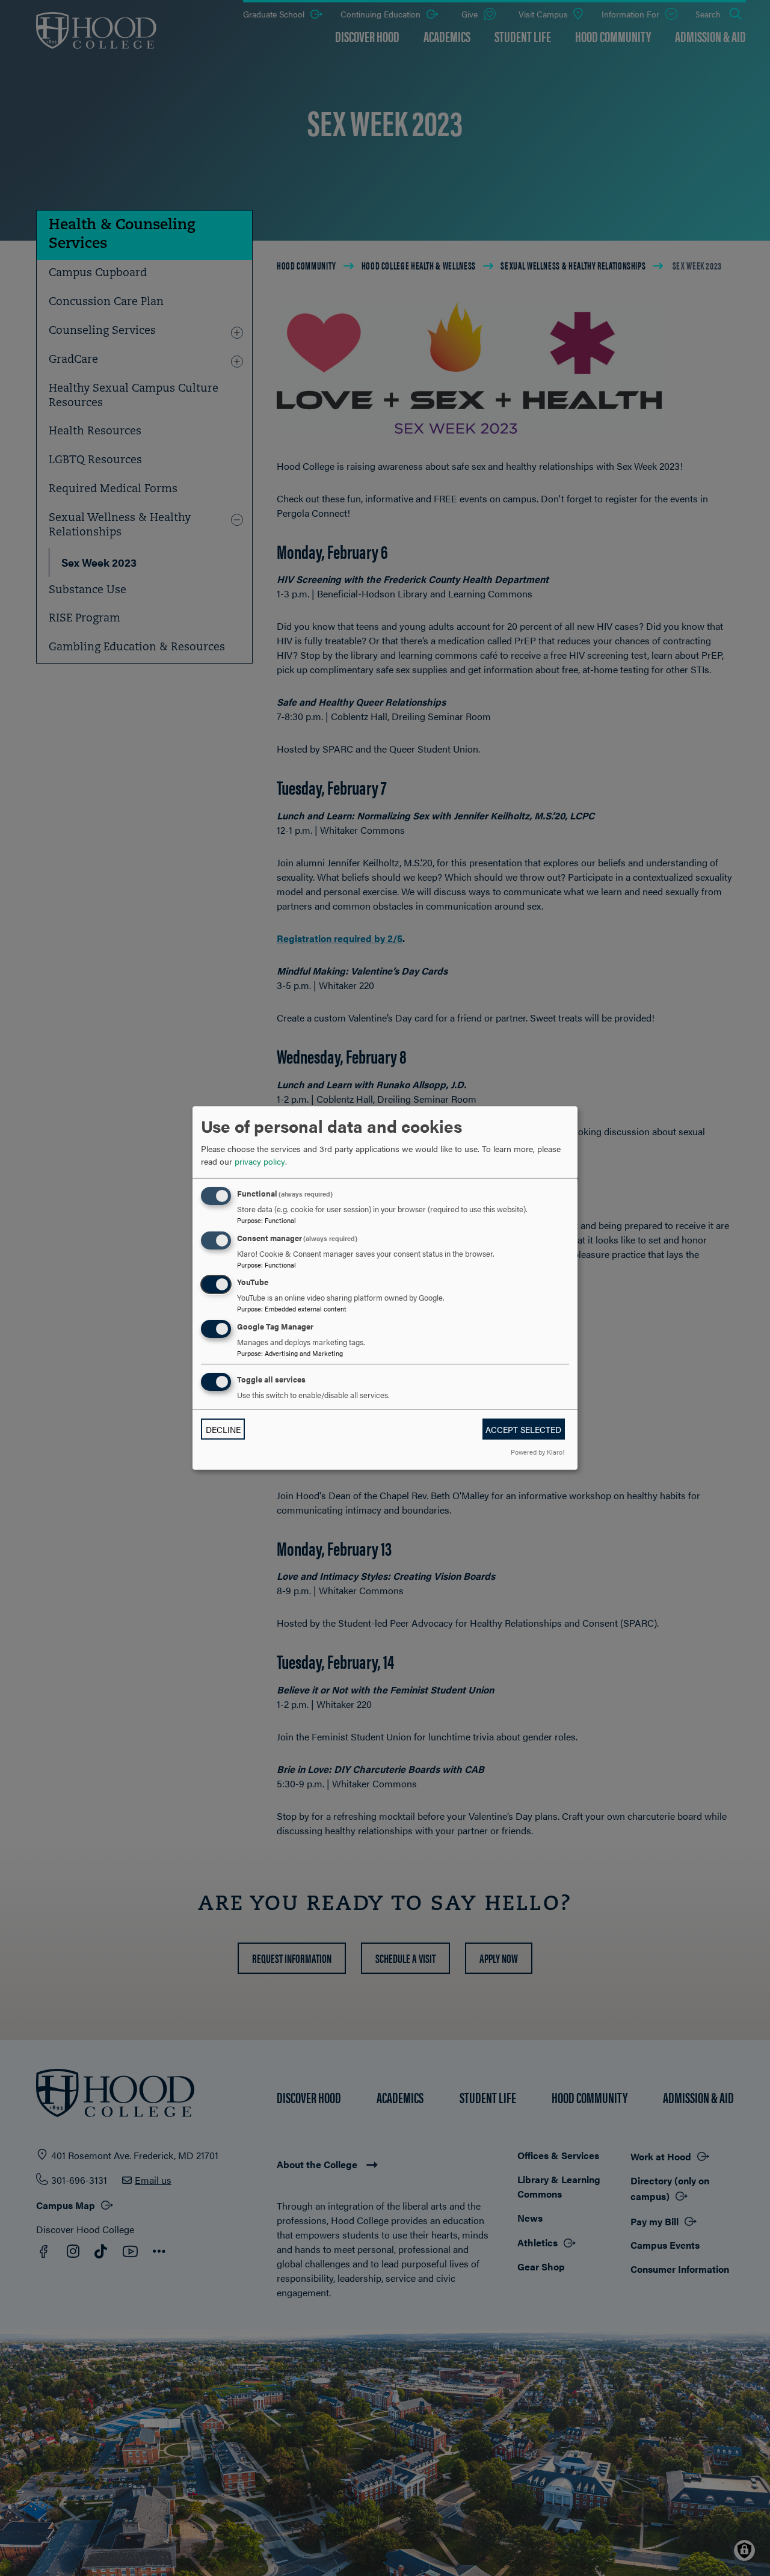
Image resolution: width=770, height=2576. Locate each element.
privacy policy (260, 1161)
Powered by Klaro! (537, 1452)
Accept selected (523, 1429)
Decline (223, 1429)
